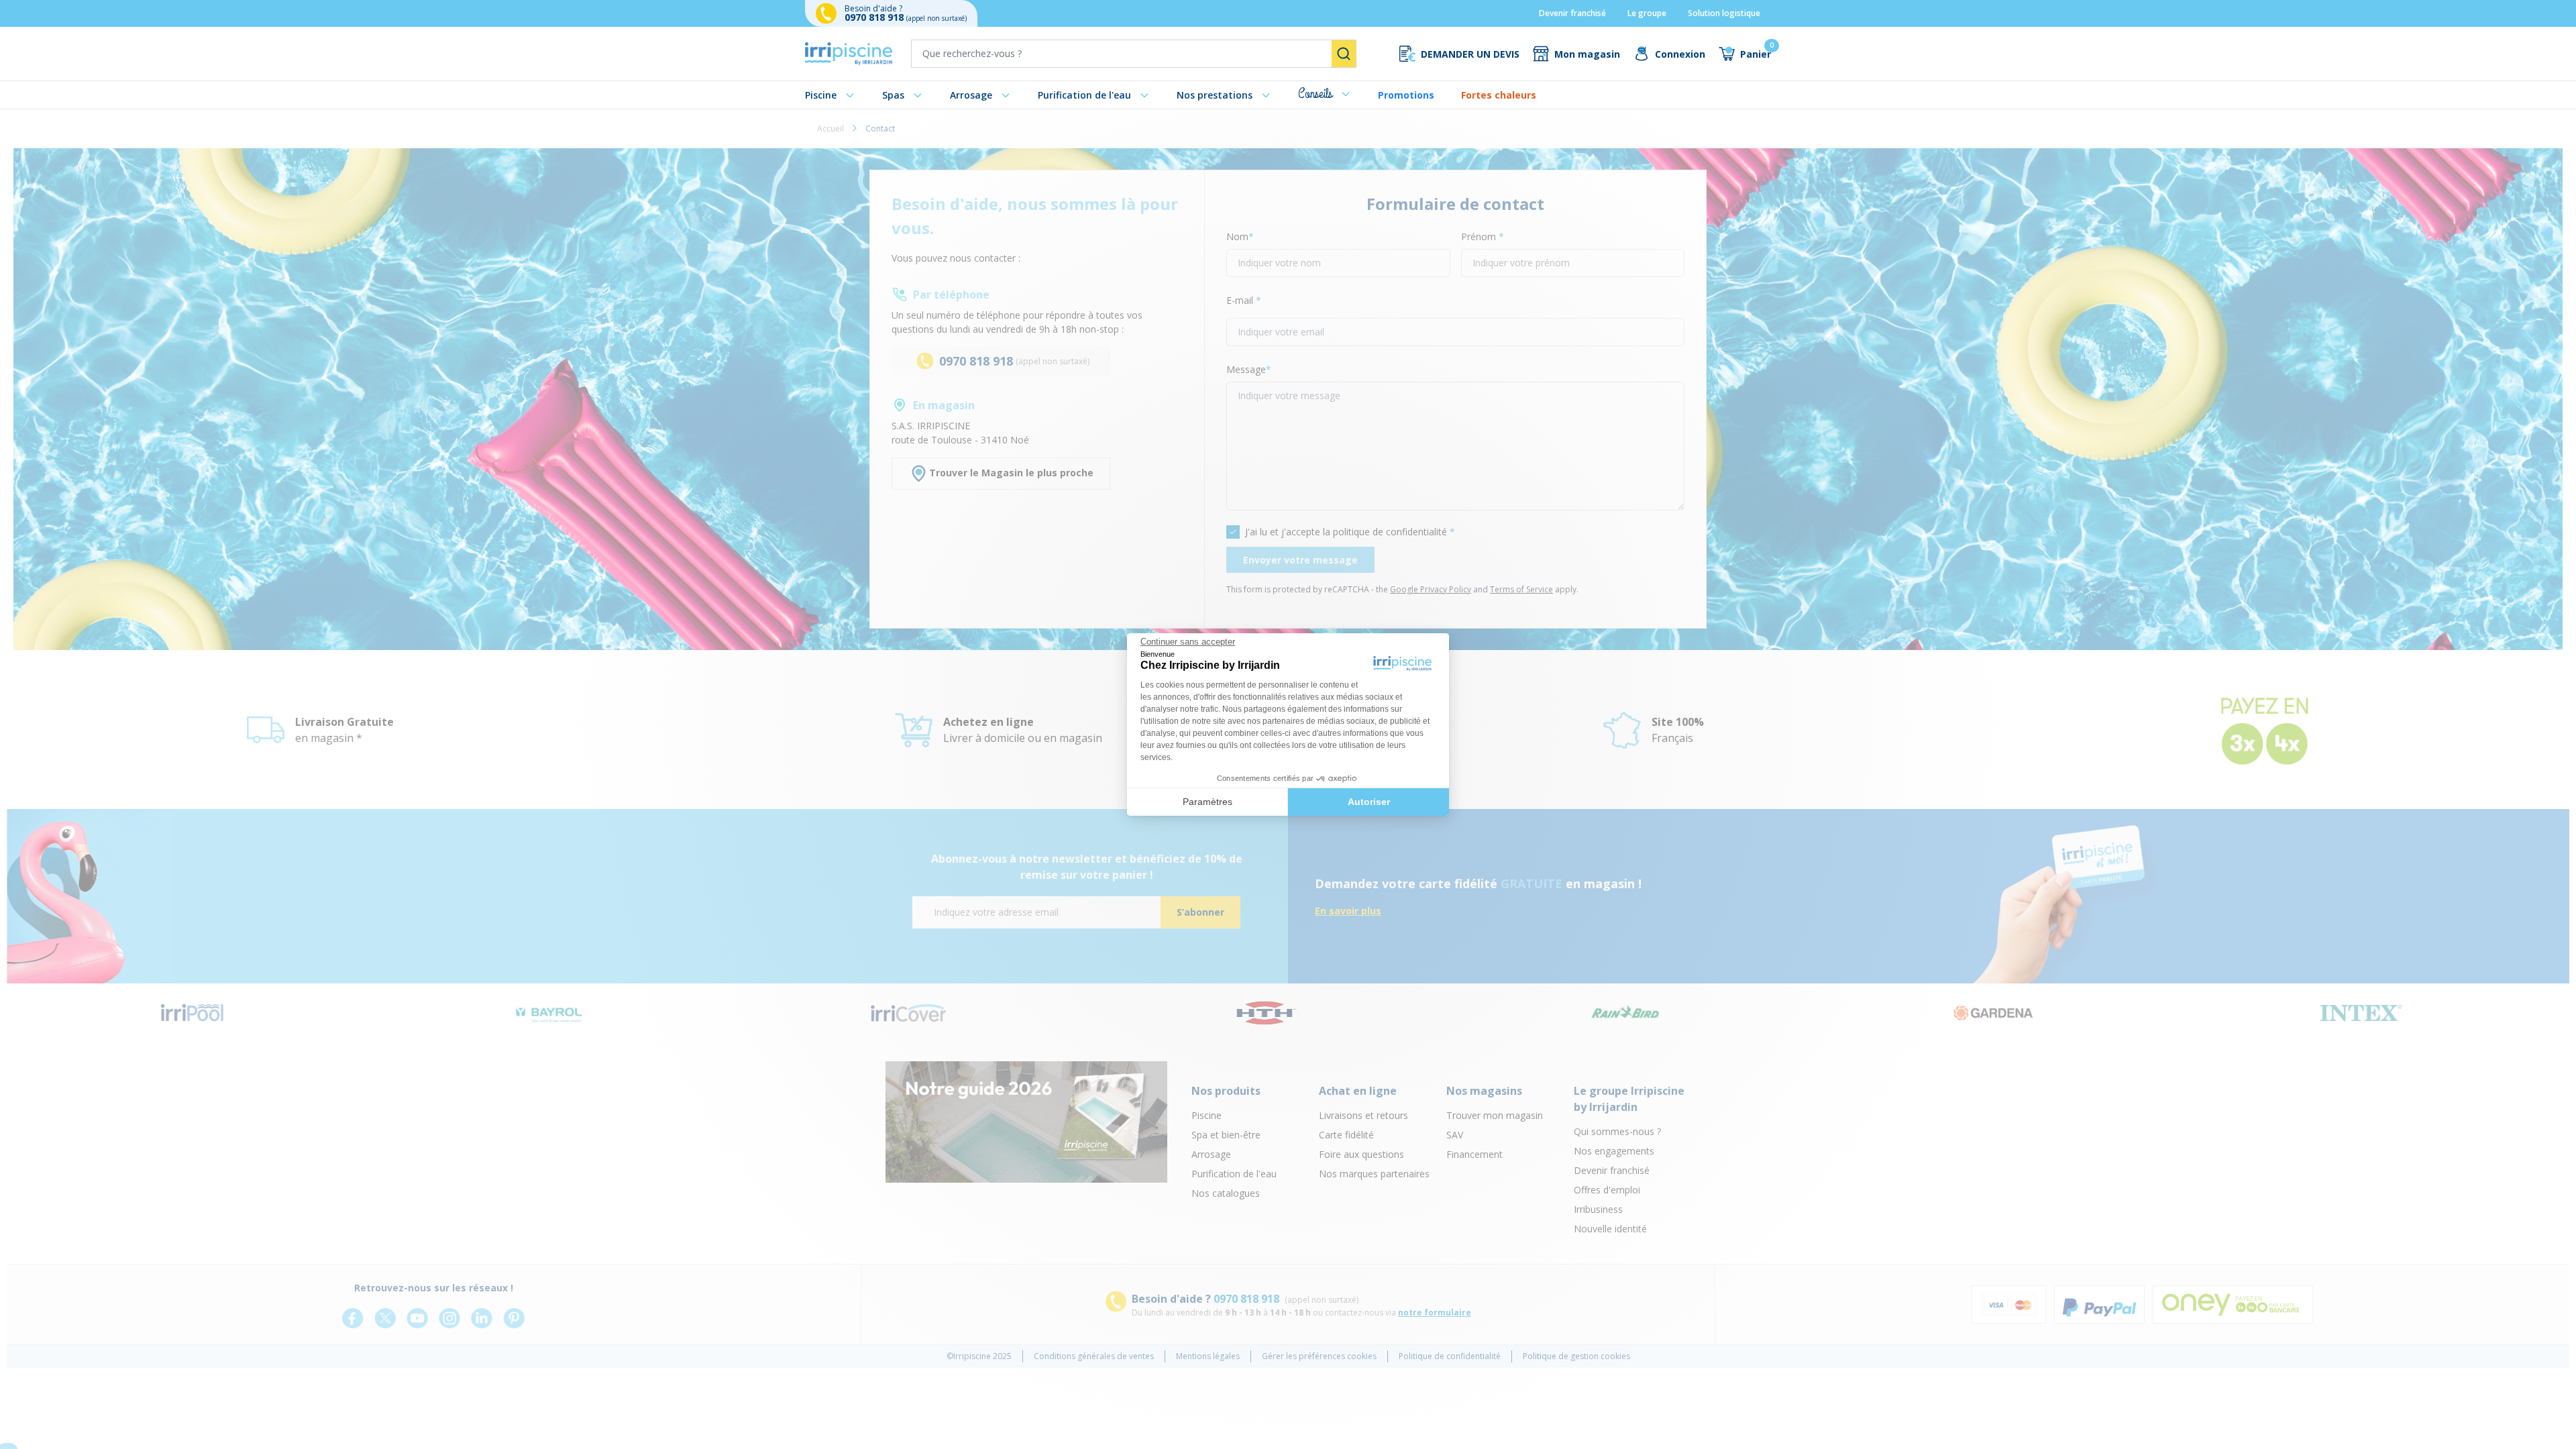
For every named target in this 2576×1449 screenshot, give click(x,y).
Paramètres (1207, 802)
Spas (893, 95)
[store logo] (849, 54)
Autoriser (1369, 802)
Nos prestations (1215, 95)
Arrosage (971, 95)
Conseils (1315, 94)
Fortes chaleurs (1499, 95)
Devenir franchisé (1572, 13)
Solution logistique (1724, 13)
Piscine (821, 95)
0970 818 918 (875, 17)
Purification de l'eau (1084, 95)
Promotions (1406, 95)
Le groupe (1647, 13)
